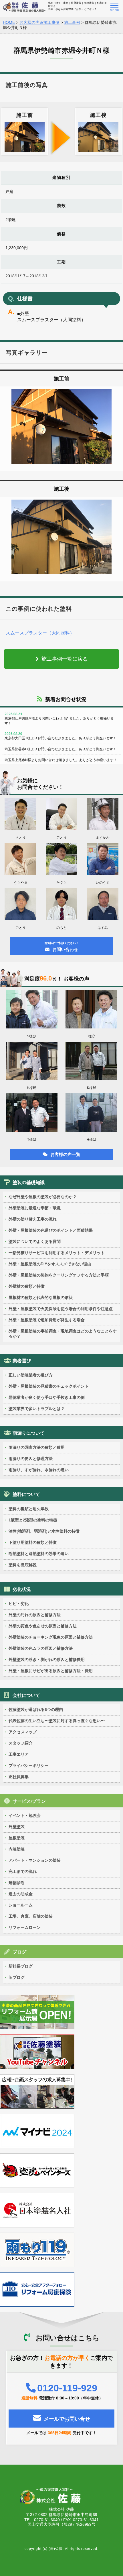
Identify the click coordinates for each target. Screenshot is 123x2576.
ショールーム (21, 1905)
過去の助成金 (21, 1894)
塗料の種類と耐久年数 (29, 1509)
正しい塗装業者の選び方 (31, 1375)
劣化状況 (22, 1589)
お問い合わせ (61, 947)
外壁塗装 (17, 1827)
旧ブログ (17, 1977)
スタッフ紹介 (21, 1743)
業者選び (22, 1361)
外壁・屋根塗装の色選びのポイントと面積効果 (51, 1230)
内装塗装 (17, 1849)
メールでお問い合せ (67, 2419)
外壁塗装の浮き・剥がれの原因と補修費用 (47, 1660)
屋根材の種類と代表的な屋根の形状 (41, 1297)
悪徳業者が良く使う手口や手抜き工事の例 (47, 1397)
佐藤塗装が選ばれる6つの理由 (36, 1709)
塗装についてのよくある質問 (35, 1241)
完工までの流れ (23, 1871)
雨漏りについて (29, 1433)
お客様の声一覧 (65, 1154)
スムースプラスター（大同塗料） (40, 633)
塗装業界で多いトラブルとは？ (37, 1409)
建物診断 (17, 1883)
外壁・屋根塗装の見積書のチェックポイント (49, 1386)
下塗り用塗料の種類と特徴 (33, 1542)
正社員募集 (19, 1777)
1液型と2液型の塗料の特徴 (33, 1520)
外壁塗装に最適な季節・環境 (35, 1208)
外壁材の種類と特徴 (27, 1286)
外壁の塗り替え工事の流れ (33, 1219)
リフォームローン (25, 1927)
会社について (26, 1695)
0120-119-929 (67, 2388)
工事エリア (19, 1754)
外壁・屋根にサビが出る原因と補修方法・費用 (51, 1671)
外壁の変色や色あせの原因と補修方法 (43, 1626)
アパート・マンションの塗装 (35, 1860)
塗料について (26, 1494)
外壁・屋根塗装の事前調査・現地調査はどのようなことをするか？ (63, 1334)
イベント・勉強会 (25, 1815)
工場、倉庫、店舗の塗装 (31, 1916)
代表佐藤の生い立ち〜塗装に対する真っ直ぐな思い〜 (57, 1721)
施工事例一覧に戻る (65, 659)
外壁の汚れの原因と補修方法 (35, 1615)
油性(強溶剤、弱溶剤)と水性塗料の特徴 (44, 1531)
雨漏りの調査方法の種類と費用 (37, 1447)
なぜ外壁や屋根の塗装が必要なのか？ (43, 1197)
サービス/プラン (29, 1801)
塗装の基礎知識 (29, 1182)
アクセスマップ (23, 1732)
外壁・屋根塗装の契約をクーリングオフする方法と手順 (59, 1275)
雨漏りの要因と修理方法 (31, 1459)
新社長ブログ (21, 1966)
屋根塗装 (17, 1838)
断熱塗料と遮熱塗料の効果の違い (39, 1554)
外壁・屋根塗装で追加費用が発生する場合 (47, 1320)
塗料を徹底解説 (23, 1565)
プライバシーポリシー (29, 1765)
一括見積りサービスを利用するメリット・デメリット (57, 1253)
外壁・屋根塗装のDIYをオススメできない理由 (50, 1264)
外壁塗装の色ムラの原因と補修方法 (41, 1648)
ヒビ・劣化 (19, 1604)
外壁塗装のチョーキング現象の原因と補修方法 (51, 1637)
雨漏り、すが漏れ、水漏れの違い (39, 1470)
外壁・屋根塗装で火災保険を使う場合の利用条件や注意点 (61, 1309)
